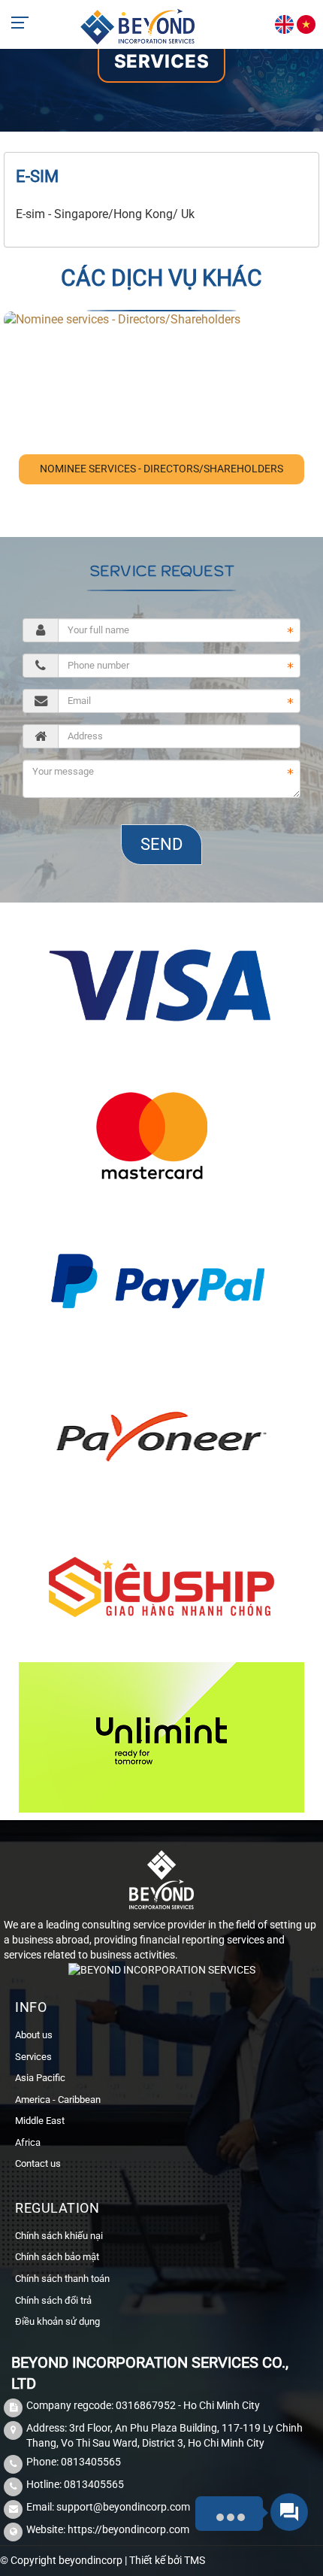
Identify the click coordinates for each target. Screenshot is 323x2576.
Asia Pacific (40, 2078)
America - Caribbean (58, 2100)
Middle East (40, 2121)
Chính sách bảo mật (57, 2257)
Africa (28, 2142)
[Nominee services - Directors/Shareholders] (122, 319)
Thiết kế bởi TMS (167, 2560)
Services (162, 61)
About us (34, 2035)
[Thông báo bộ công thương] (162, 1974)
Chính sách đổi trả (53, 2300)
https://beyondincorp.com (128, 2529)
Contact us (38, 2163)
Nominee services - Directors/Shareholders (161, 469)
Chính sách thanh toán (62, 2279)
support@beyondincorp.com (123, 2507)
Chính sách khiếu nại (59, 2236)
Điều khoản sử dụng (57, 2321)
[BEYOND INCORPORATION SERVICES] (138, 25)
